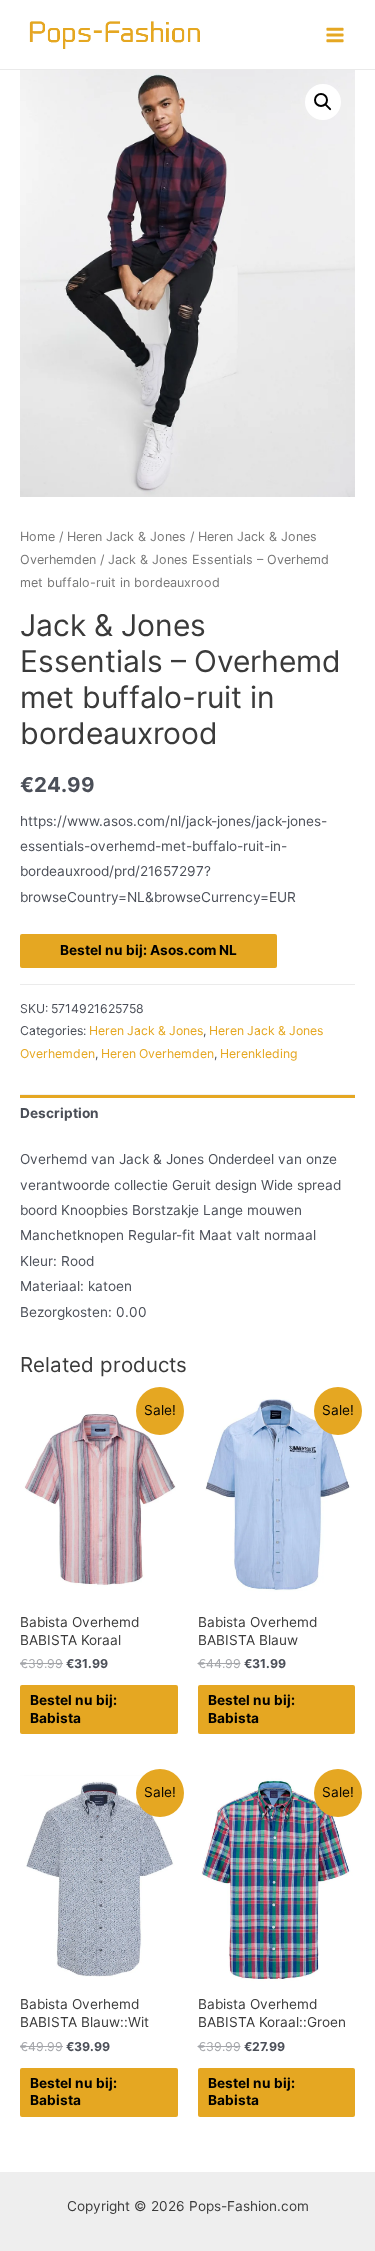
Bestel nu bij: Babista (73, 1709)
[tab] (187, 1114)
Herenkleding (259, 1053)
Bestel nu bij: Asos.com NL (148, 950)
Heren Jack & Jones (126, 536)
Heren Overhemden (157, 1053)
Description (59, 1113)
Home (37, 536)
